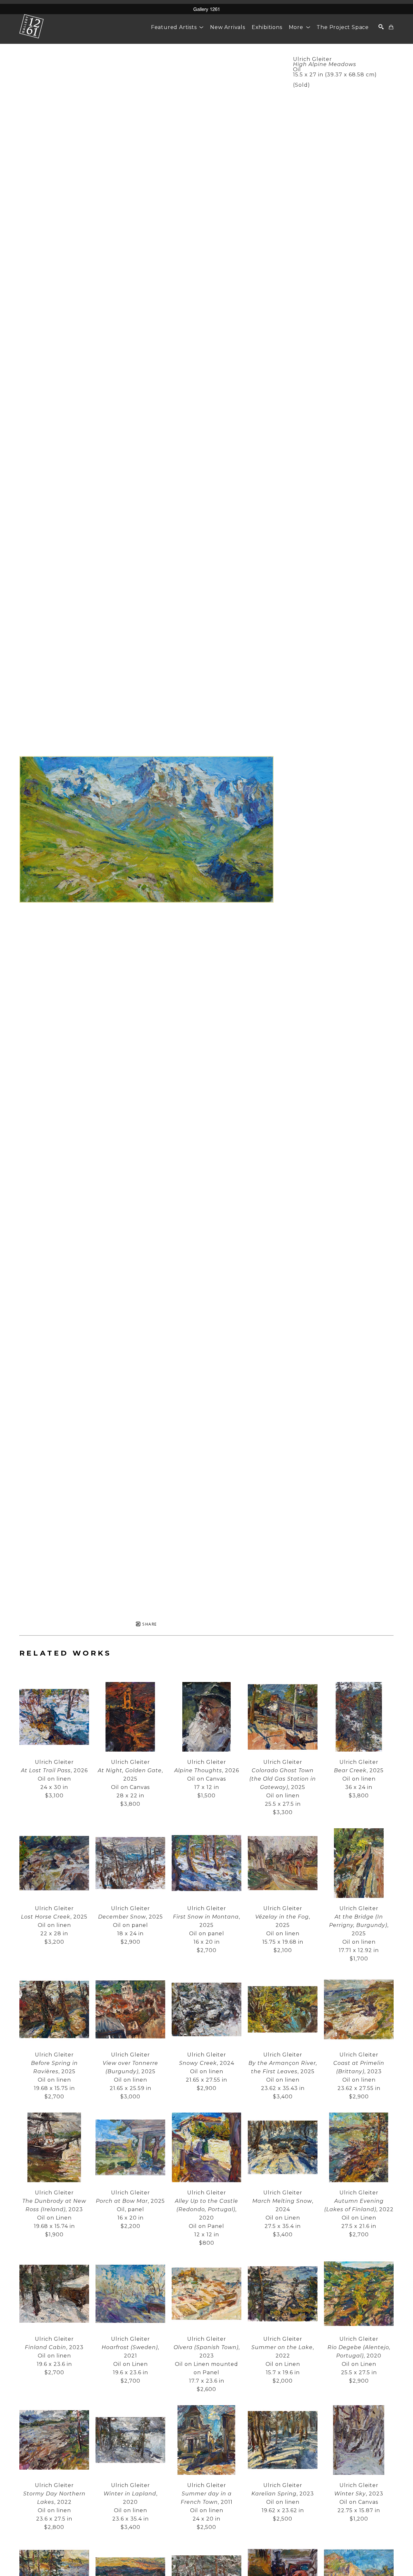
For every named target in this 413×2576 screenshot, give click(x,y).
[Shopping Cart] (391, 27)
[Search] (381, 27)
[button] (177, 27)
